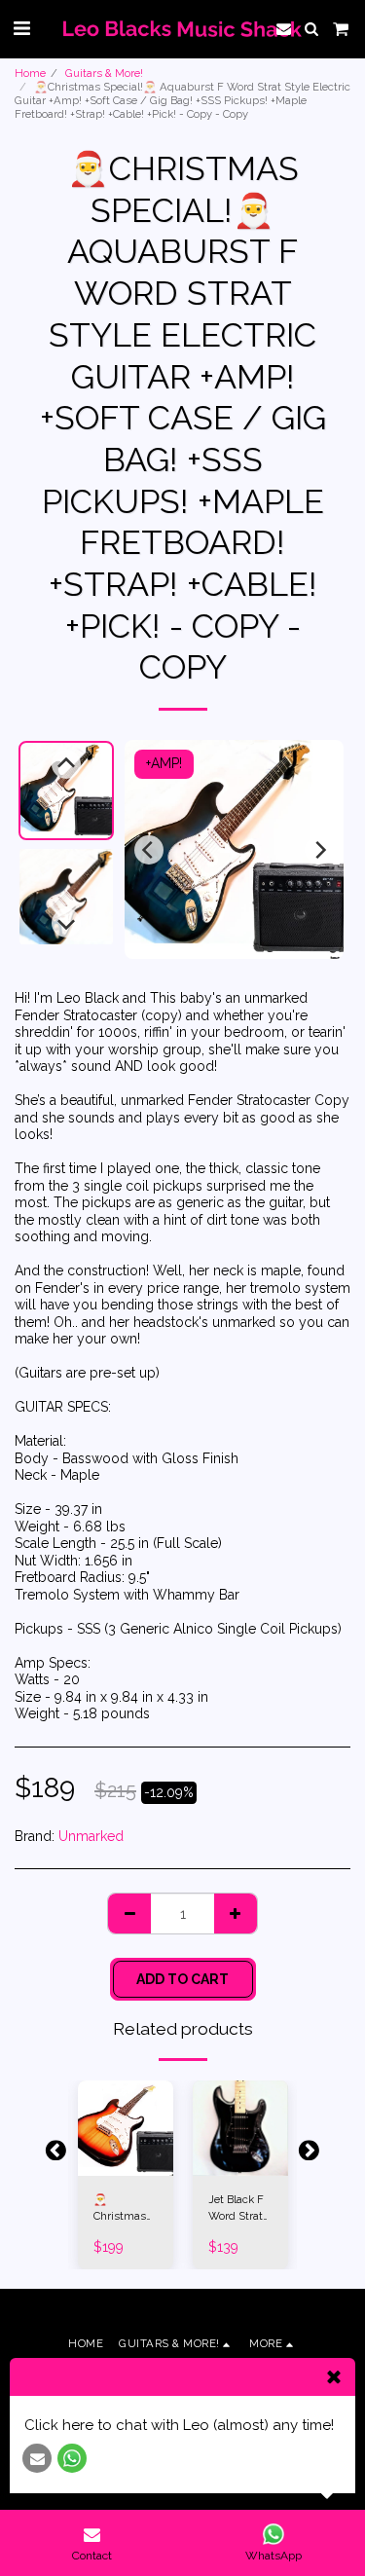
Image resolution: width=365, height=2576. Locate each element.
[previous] (149, 850)
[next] (319, 850)
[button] (21, 28)
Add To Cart (125, 2162)
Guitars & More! (104, 73)
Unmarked (91, 1836)
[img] (126, 2128)
